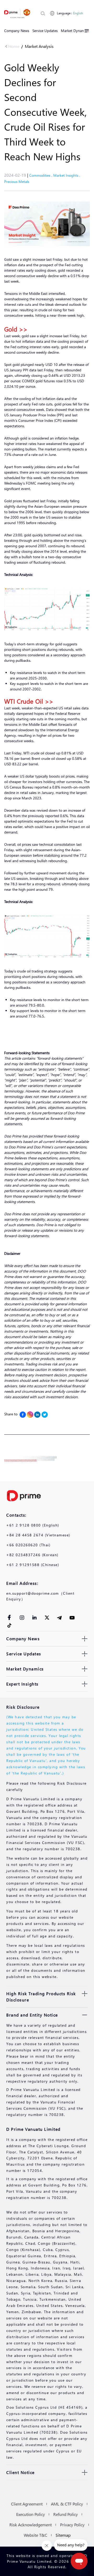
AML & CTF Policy (67, 2504)
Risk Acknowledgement (31, 2525)
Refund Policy (66, 2514)
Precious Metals (17, 182)
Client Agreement (27, 2504)
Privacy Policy (72, 2525)
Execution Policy (31, 2514)
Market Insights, (67, 175)
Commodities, (41, 175)
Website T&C (36, 2535)
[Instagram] (30, 1415)
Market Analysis (39, 46)
